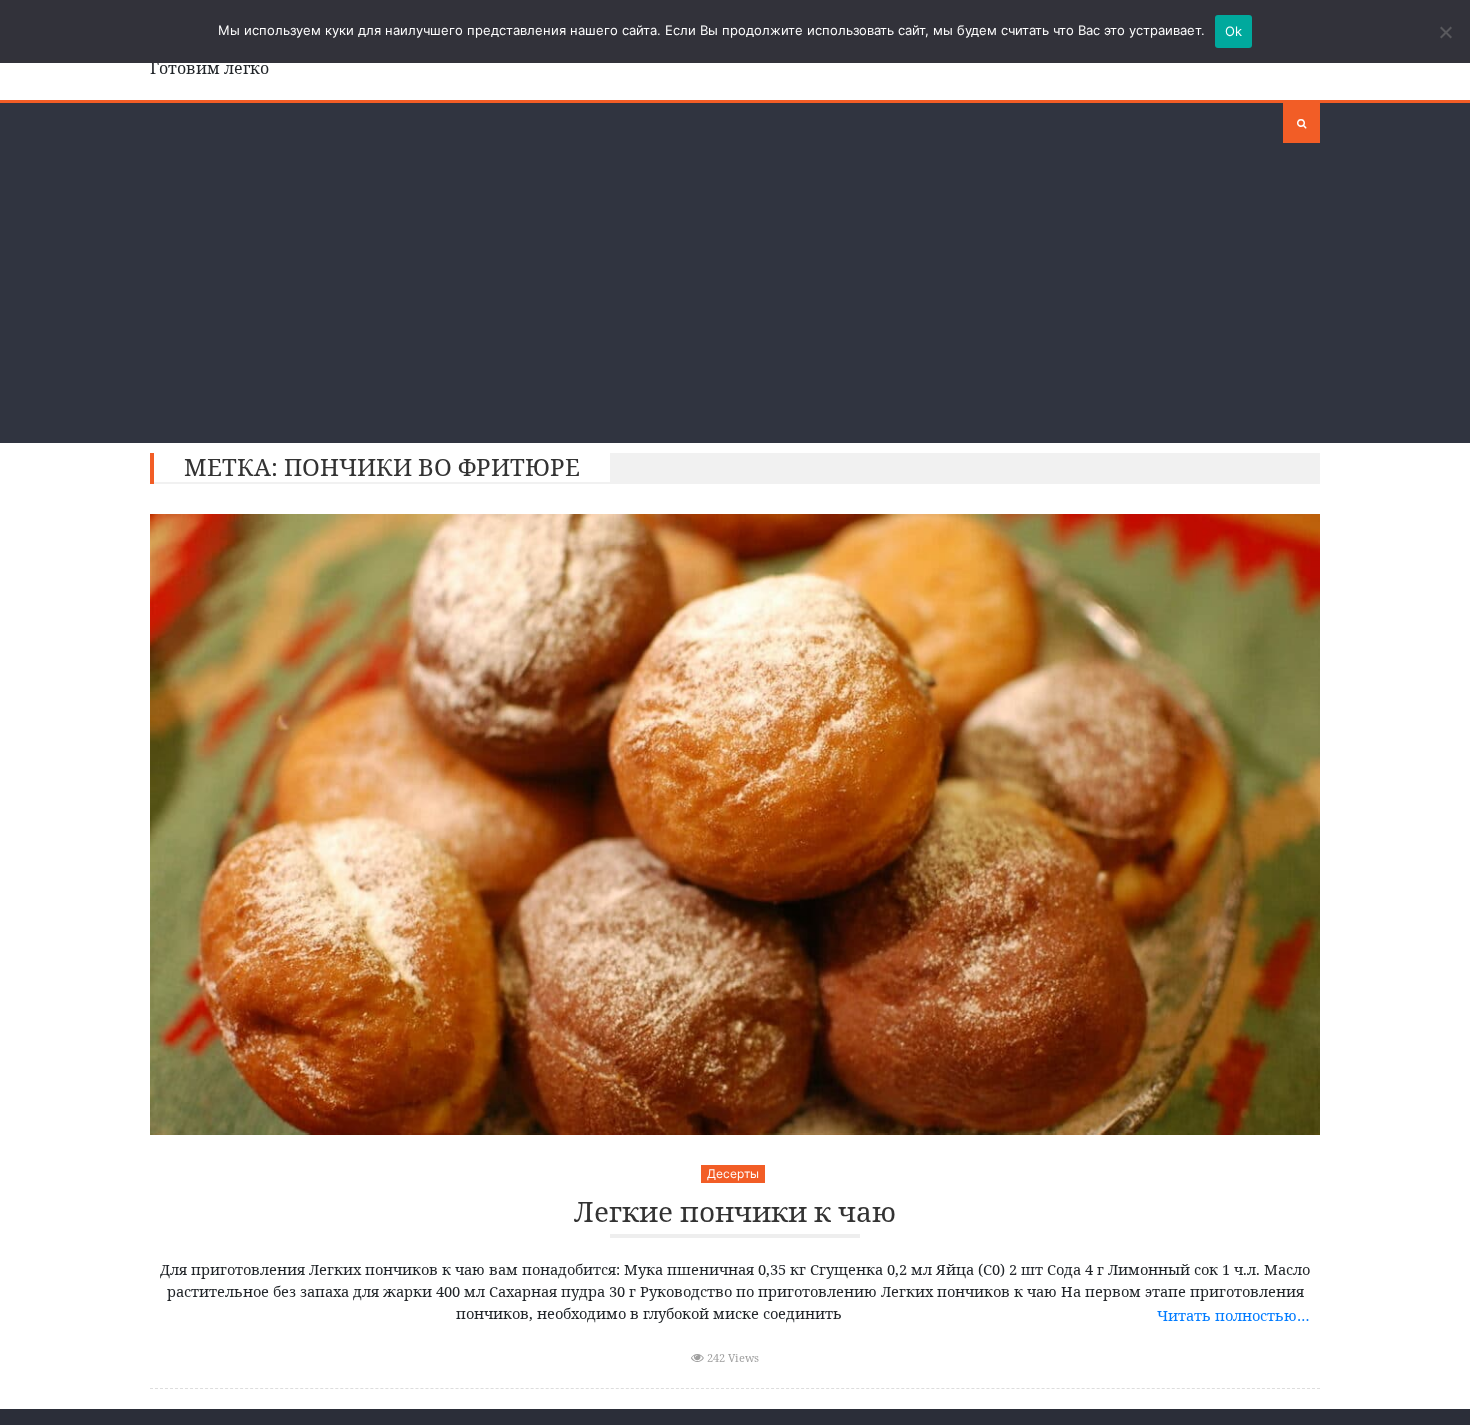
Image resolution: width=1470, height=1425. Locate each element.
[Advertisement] (735, 293)
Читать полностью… (1233, 1315)
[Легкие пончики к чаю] (735, 824)
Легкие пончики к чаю (735, 1212)
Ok (1234, 31)
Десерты (733, 1173)
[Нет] (1445, 32)
